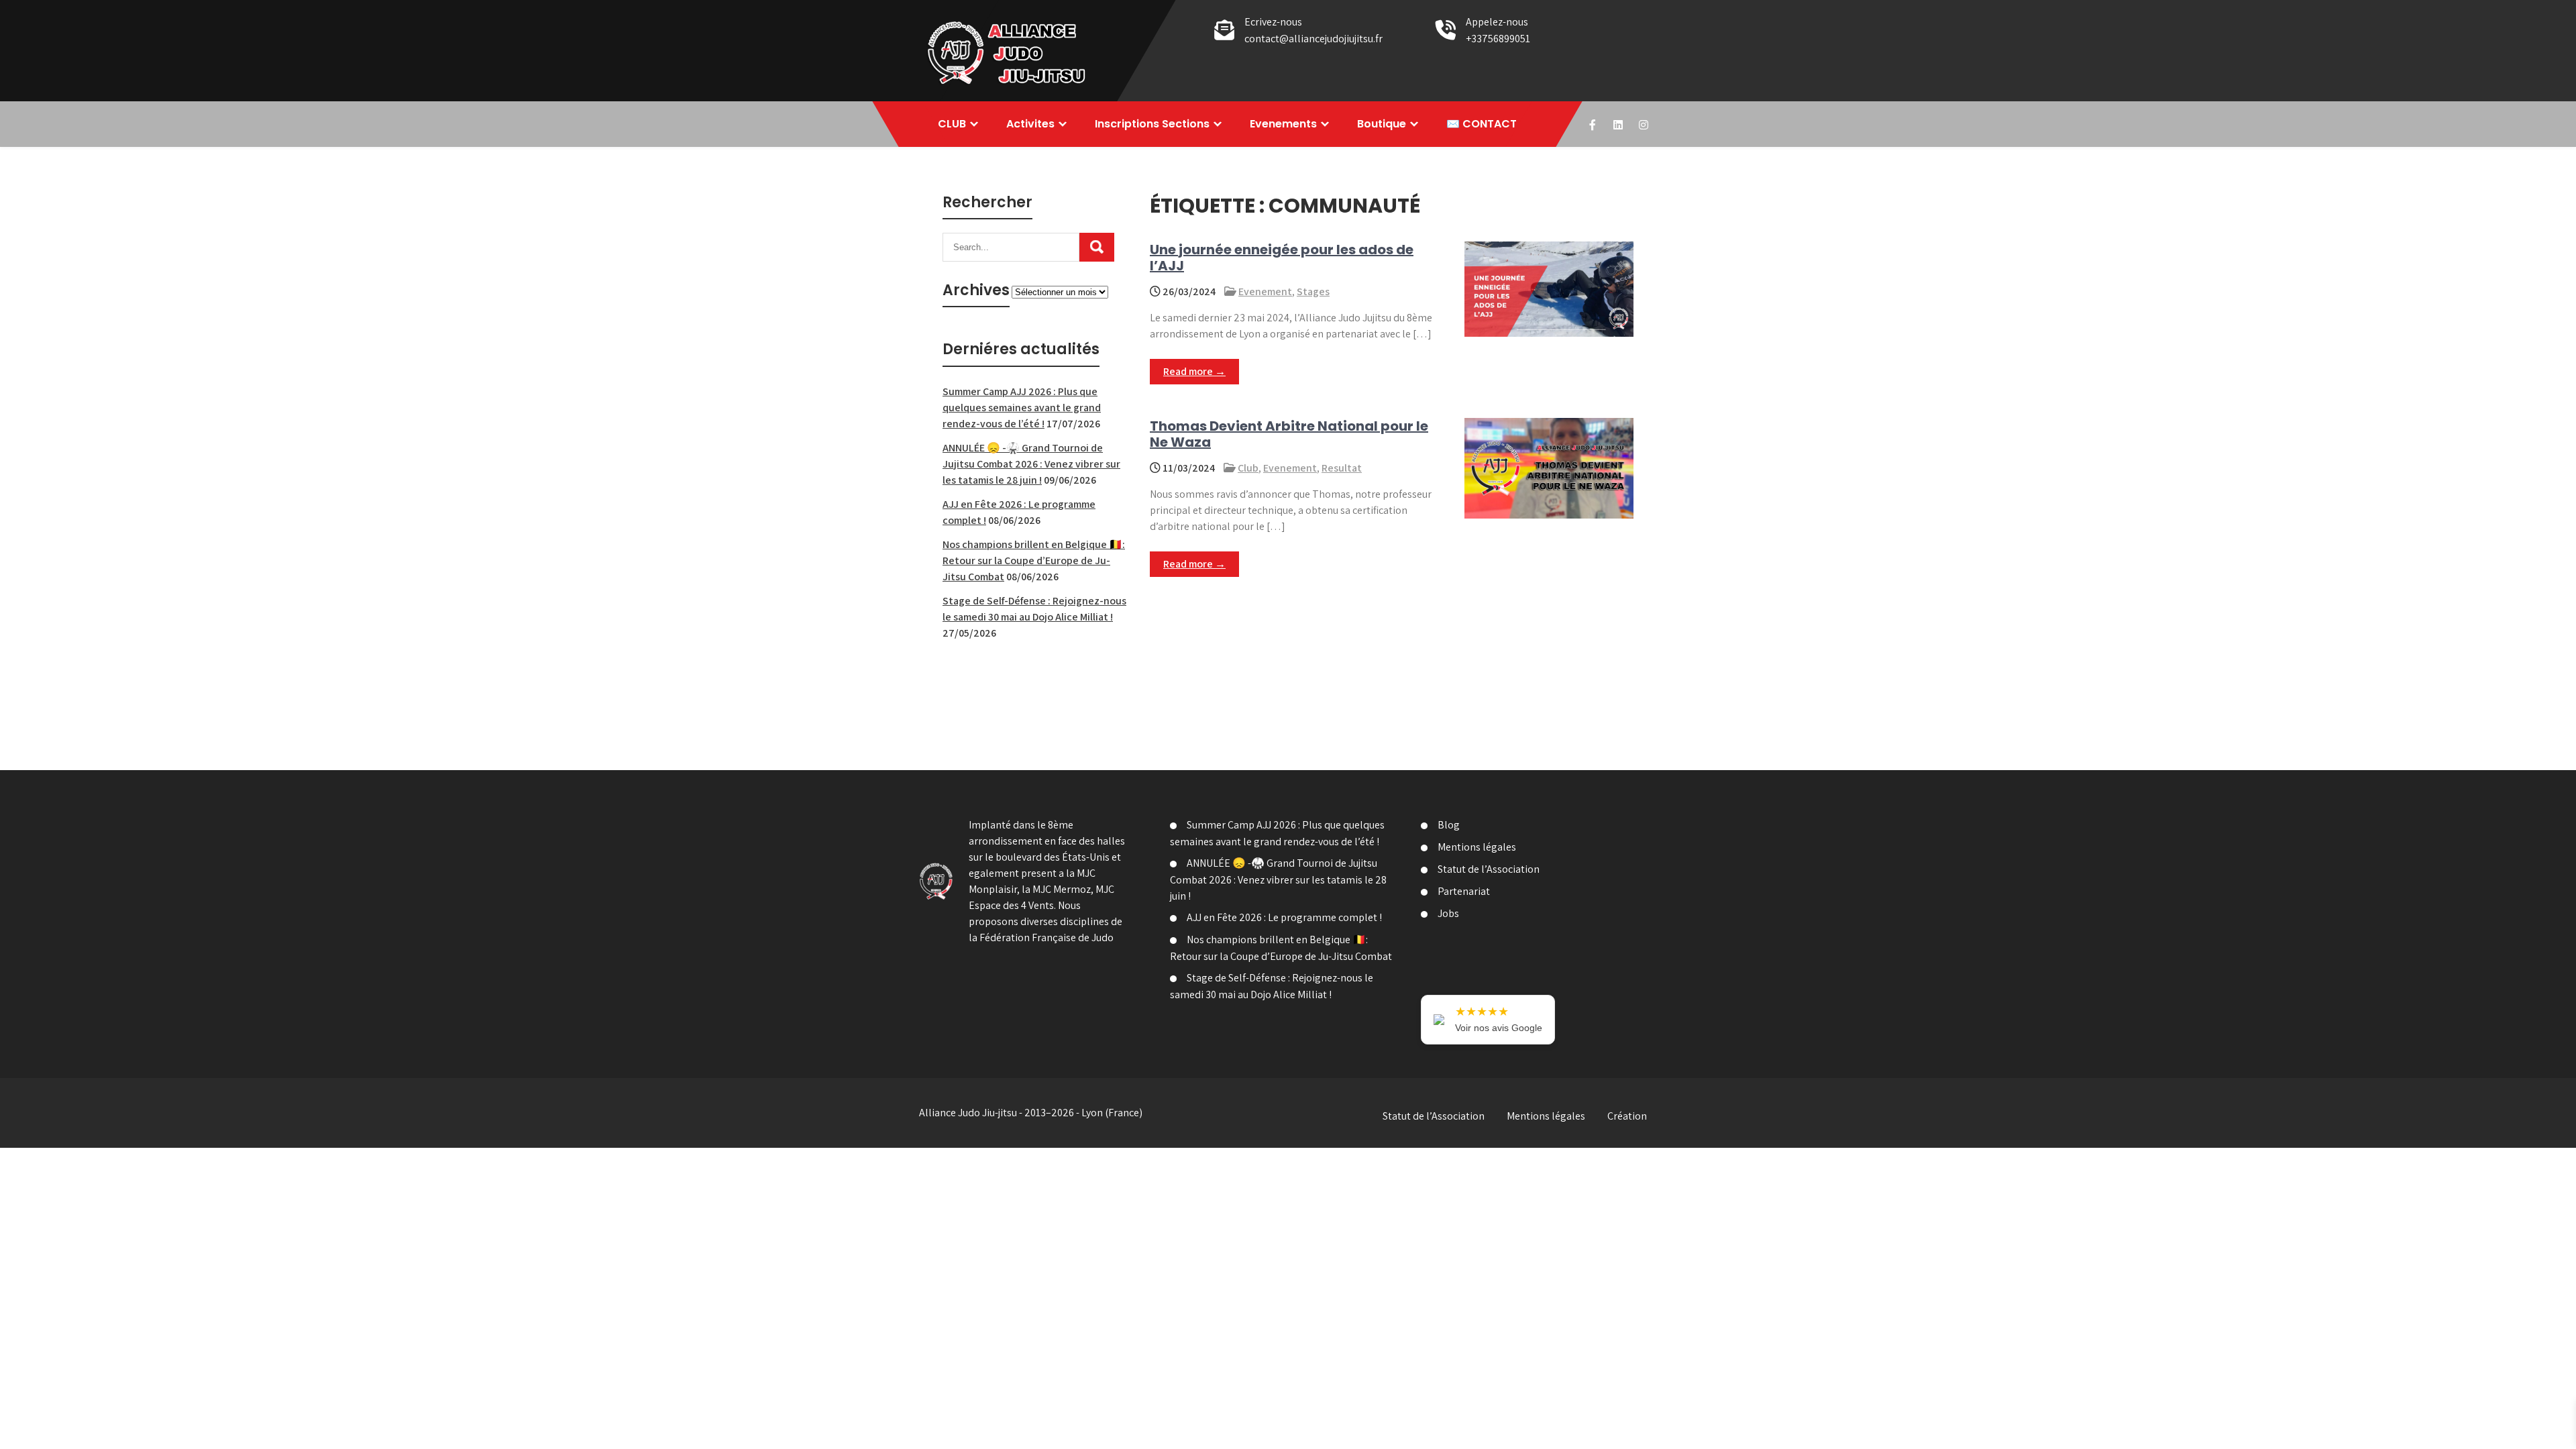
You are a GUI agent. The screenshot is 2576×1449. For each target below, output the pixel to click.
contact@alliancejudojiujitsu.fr (1313, 39)
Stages (1313, 291)
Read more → (1194, 371)
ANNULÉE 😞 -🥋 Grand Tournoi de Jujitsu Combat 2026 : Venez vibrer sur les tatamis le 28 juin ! (1031, 464)
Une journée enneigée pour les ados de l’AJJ (1282, 258)
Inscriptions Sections (1152, 124)
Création (1627, 1116)
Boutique (1382, 124)
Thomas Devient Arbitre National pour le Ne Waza (1289, 434)
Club (1248, 468)
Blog (1449, 825)
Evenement (1265, 291)
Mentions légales (1477, 847)
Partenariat (1464, 891)
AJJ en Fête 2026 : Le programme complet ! (1284, 917)
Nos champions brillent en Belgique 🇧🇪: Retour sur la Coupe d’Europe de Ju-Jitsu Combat (1034, 560)
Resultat (1342, 468)
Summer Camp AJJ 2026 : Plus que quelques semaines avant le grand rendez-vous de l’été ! (1022, 408)
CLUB (952, 124)
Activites (1030, 124)
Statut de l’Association (1489, 869)
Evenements (1283, 124)
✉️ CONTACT (1482, 124)
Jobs (1448, 913)
